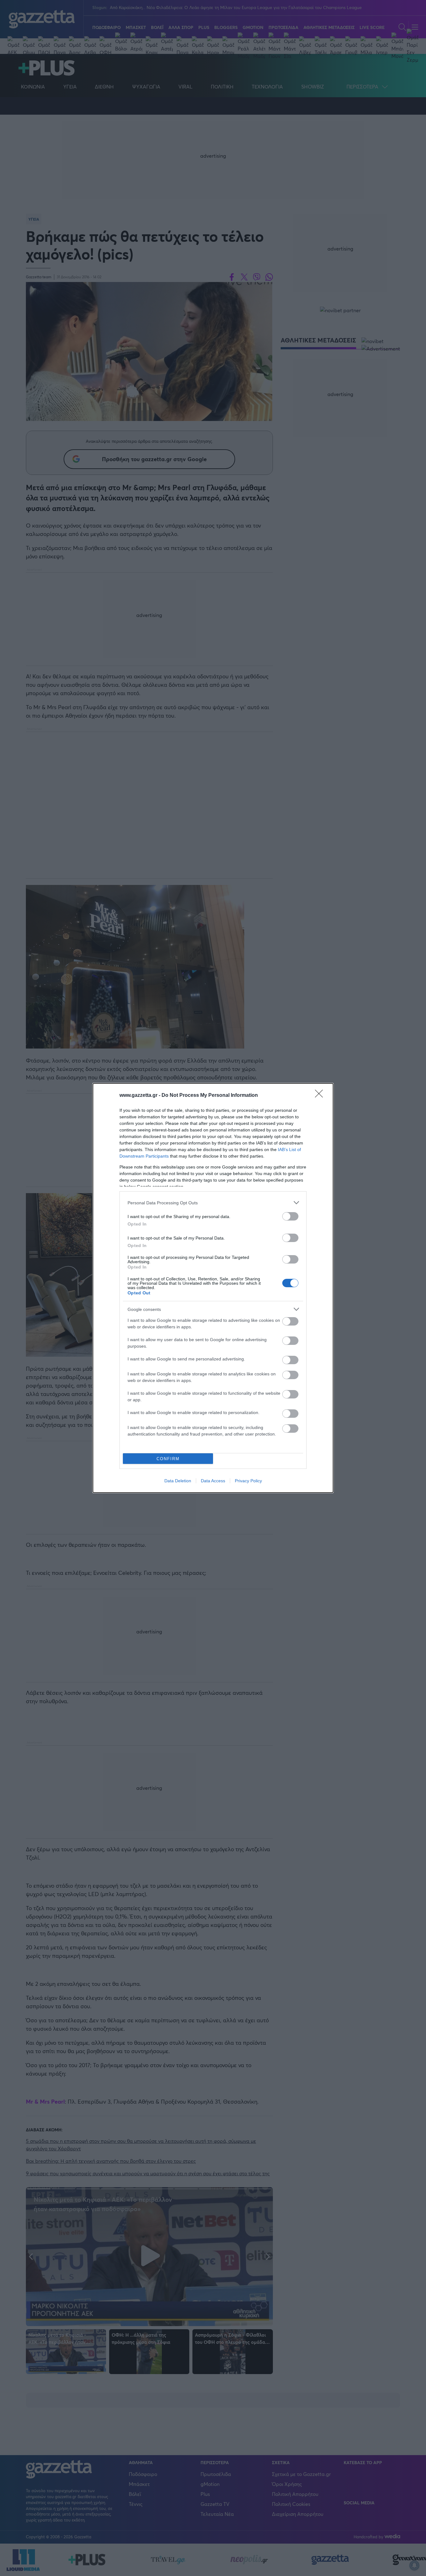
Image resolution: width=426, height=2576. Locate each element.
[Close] (321, 1096)
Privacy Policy (248, 1481)
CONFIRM (168, 1459)
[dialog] (213, 1288)
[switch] (290, 1216)
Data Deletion (178, 1481)
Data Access (213, 1481)
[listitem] (213, 1203)
